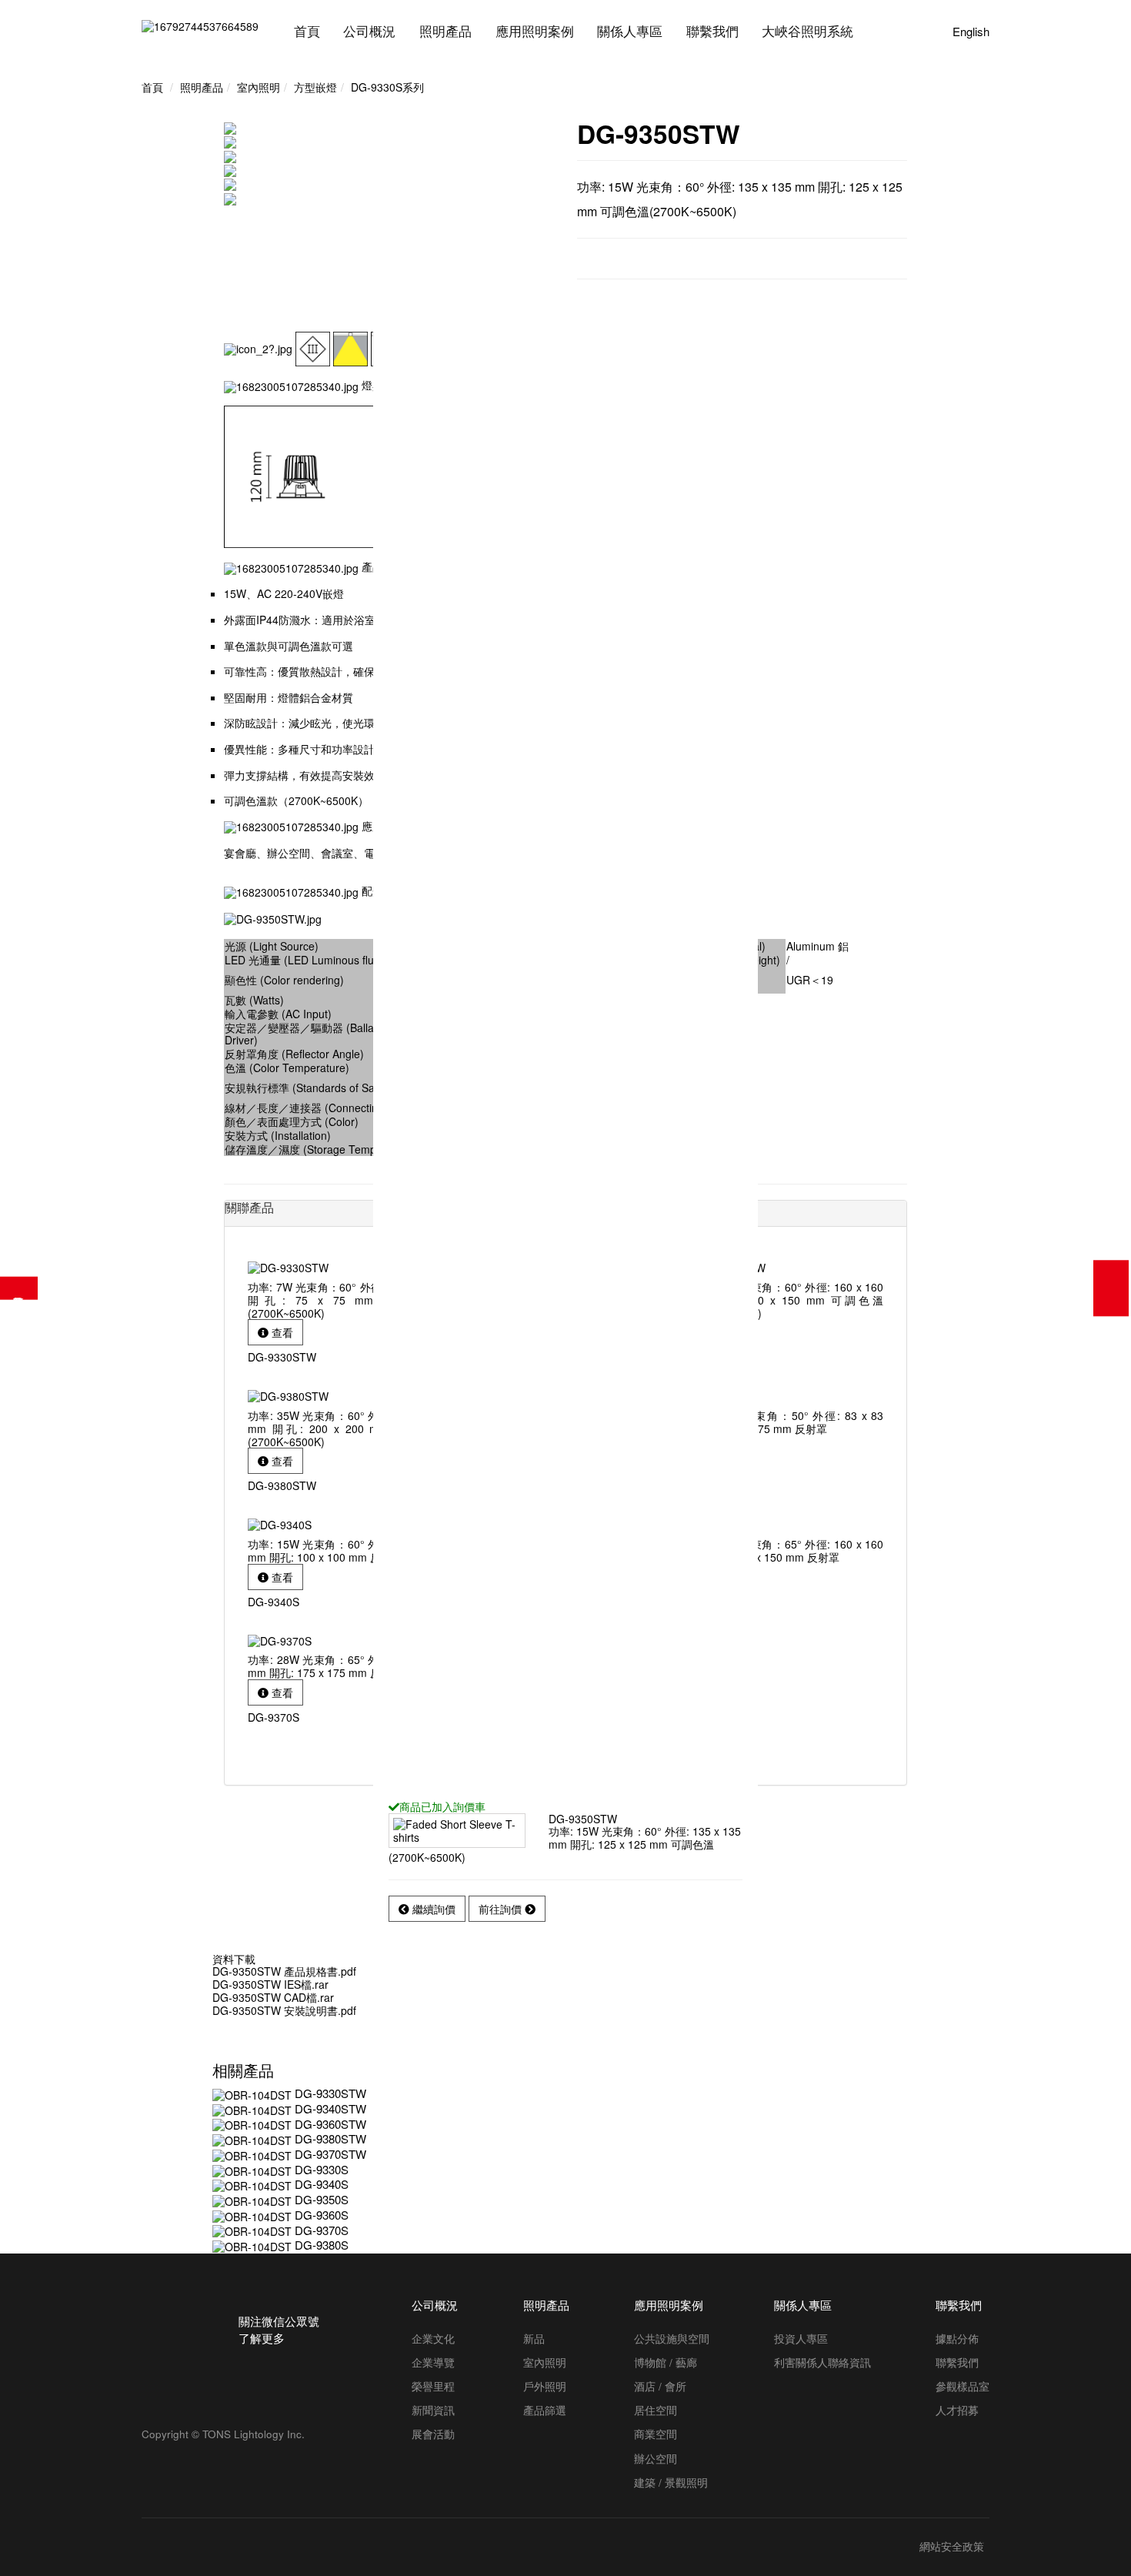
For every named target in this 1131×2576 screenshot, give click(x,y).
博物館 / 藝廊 (666, 2362)
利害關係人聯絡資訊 (822, 2362)
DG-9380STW (330, 2138)
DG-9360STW (330, 2124)
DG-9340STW (330, 2108)
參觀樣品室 (963, 2386)
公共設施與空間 (672, 2338)
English (971, 32)
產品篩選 (19, 1288)
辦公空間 (656, 2458)
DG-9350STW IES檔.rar (270, 1984)
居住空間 (656, 2410)
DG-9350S (322, 2199)
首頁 (307, 32)
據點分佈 (957, 2338)
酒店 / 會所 (660, 2386)
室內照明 (545, 2362)
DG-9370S (322, 2230)
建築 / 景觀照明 (671, 2482)
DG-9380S (322, 2245)
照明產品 (445, 32)
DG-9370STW (330, 2154)
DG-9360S (322, 2215)
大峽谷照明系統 (807, 32)
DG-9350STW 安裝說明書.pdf (284, 2010)
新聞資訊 (433, 2410)
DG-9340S (322, 2184)
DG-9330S (322, 2169)
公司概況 (369, 32)
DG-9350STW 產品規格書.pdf (284, 1971)
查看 (281, 1332)
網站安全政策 (952, 2547)
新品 (534, 2338)
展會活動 (433, 2434)
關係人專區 (630, 32)
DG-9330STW (330, 2093)
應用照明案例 (535, 32)
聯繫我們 (712, 32)
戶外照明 (545, 2386)
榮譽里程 (433, 2386)
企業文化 (433, 2338)
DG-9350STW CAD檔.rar (273, 1997)
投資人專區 (801, 2338)
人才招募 (957, 2410)
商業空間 (656, 2434)
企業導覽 (433, 2362)
